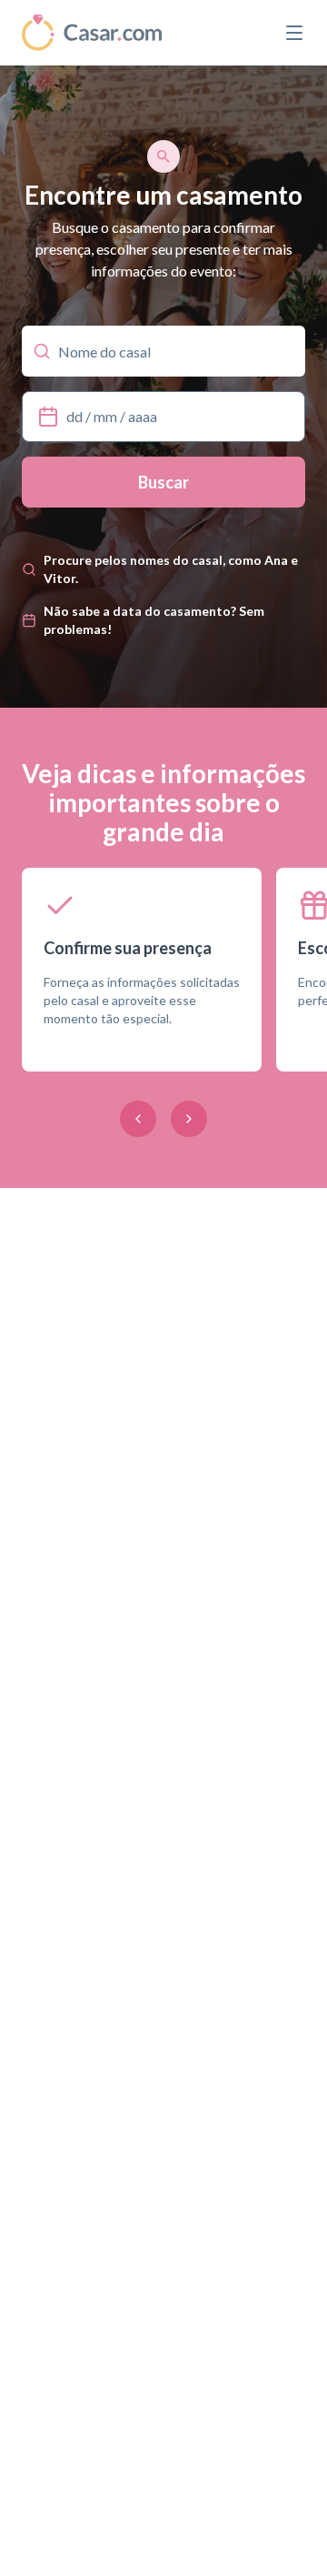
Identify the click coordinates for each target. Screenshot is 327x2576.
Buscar (163, 482)
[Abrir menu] (294, 33)
